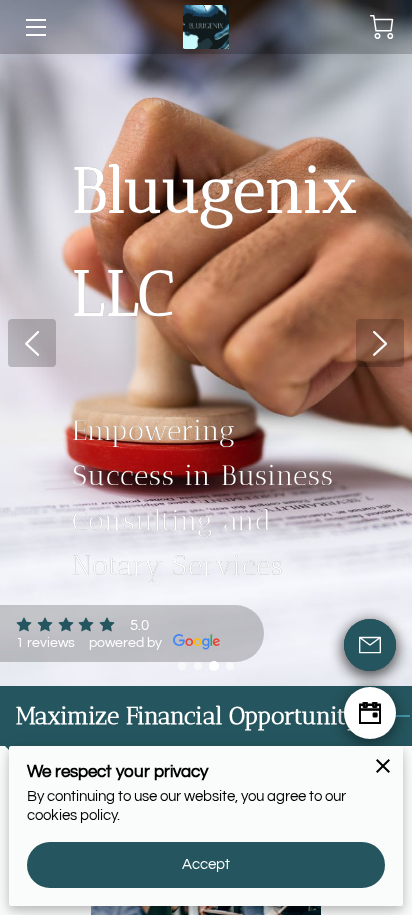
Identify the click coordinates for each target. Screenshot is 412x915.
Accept (206, 864)
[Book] (370, 713)
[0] (382, 27)
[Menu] (34, 27)
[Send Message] (370, 645)
